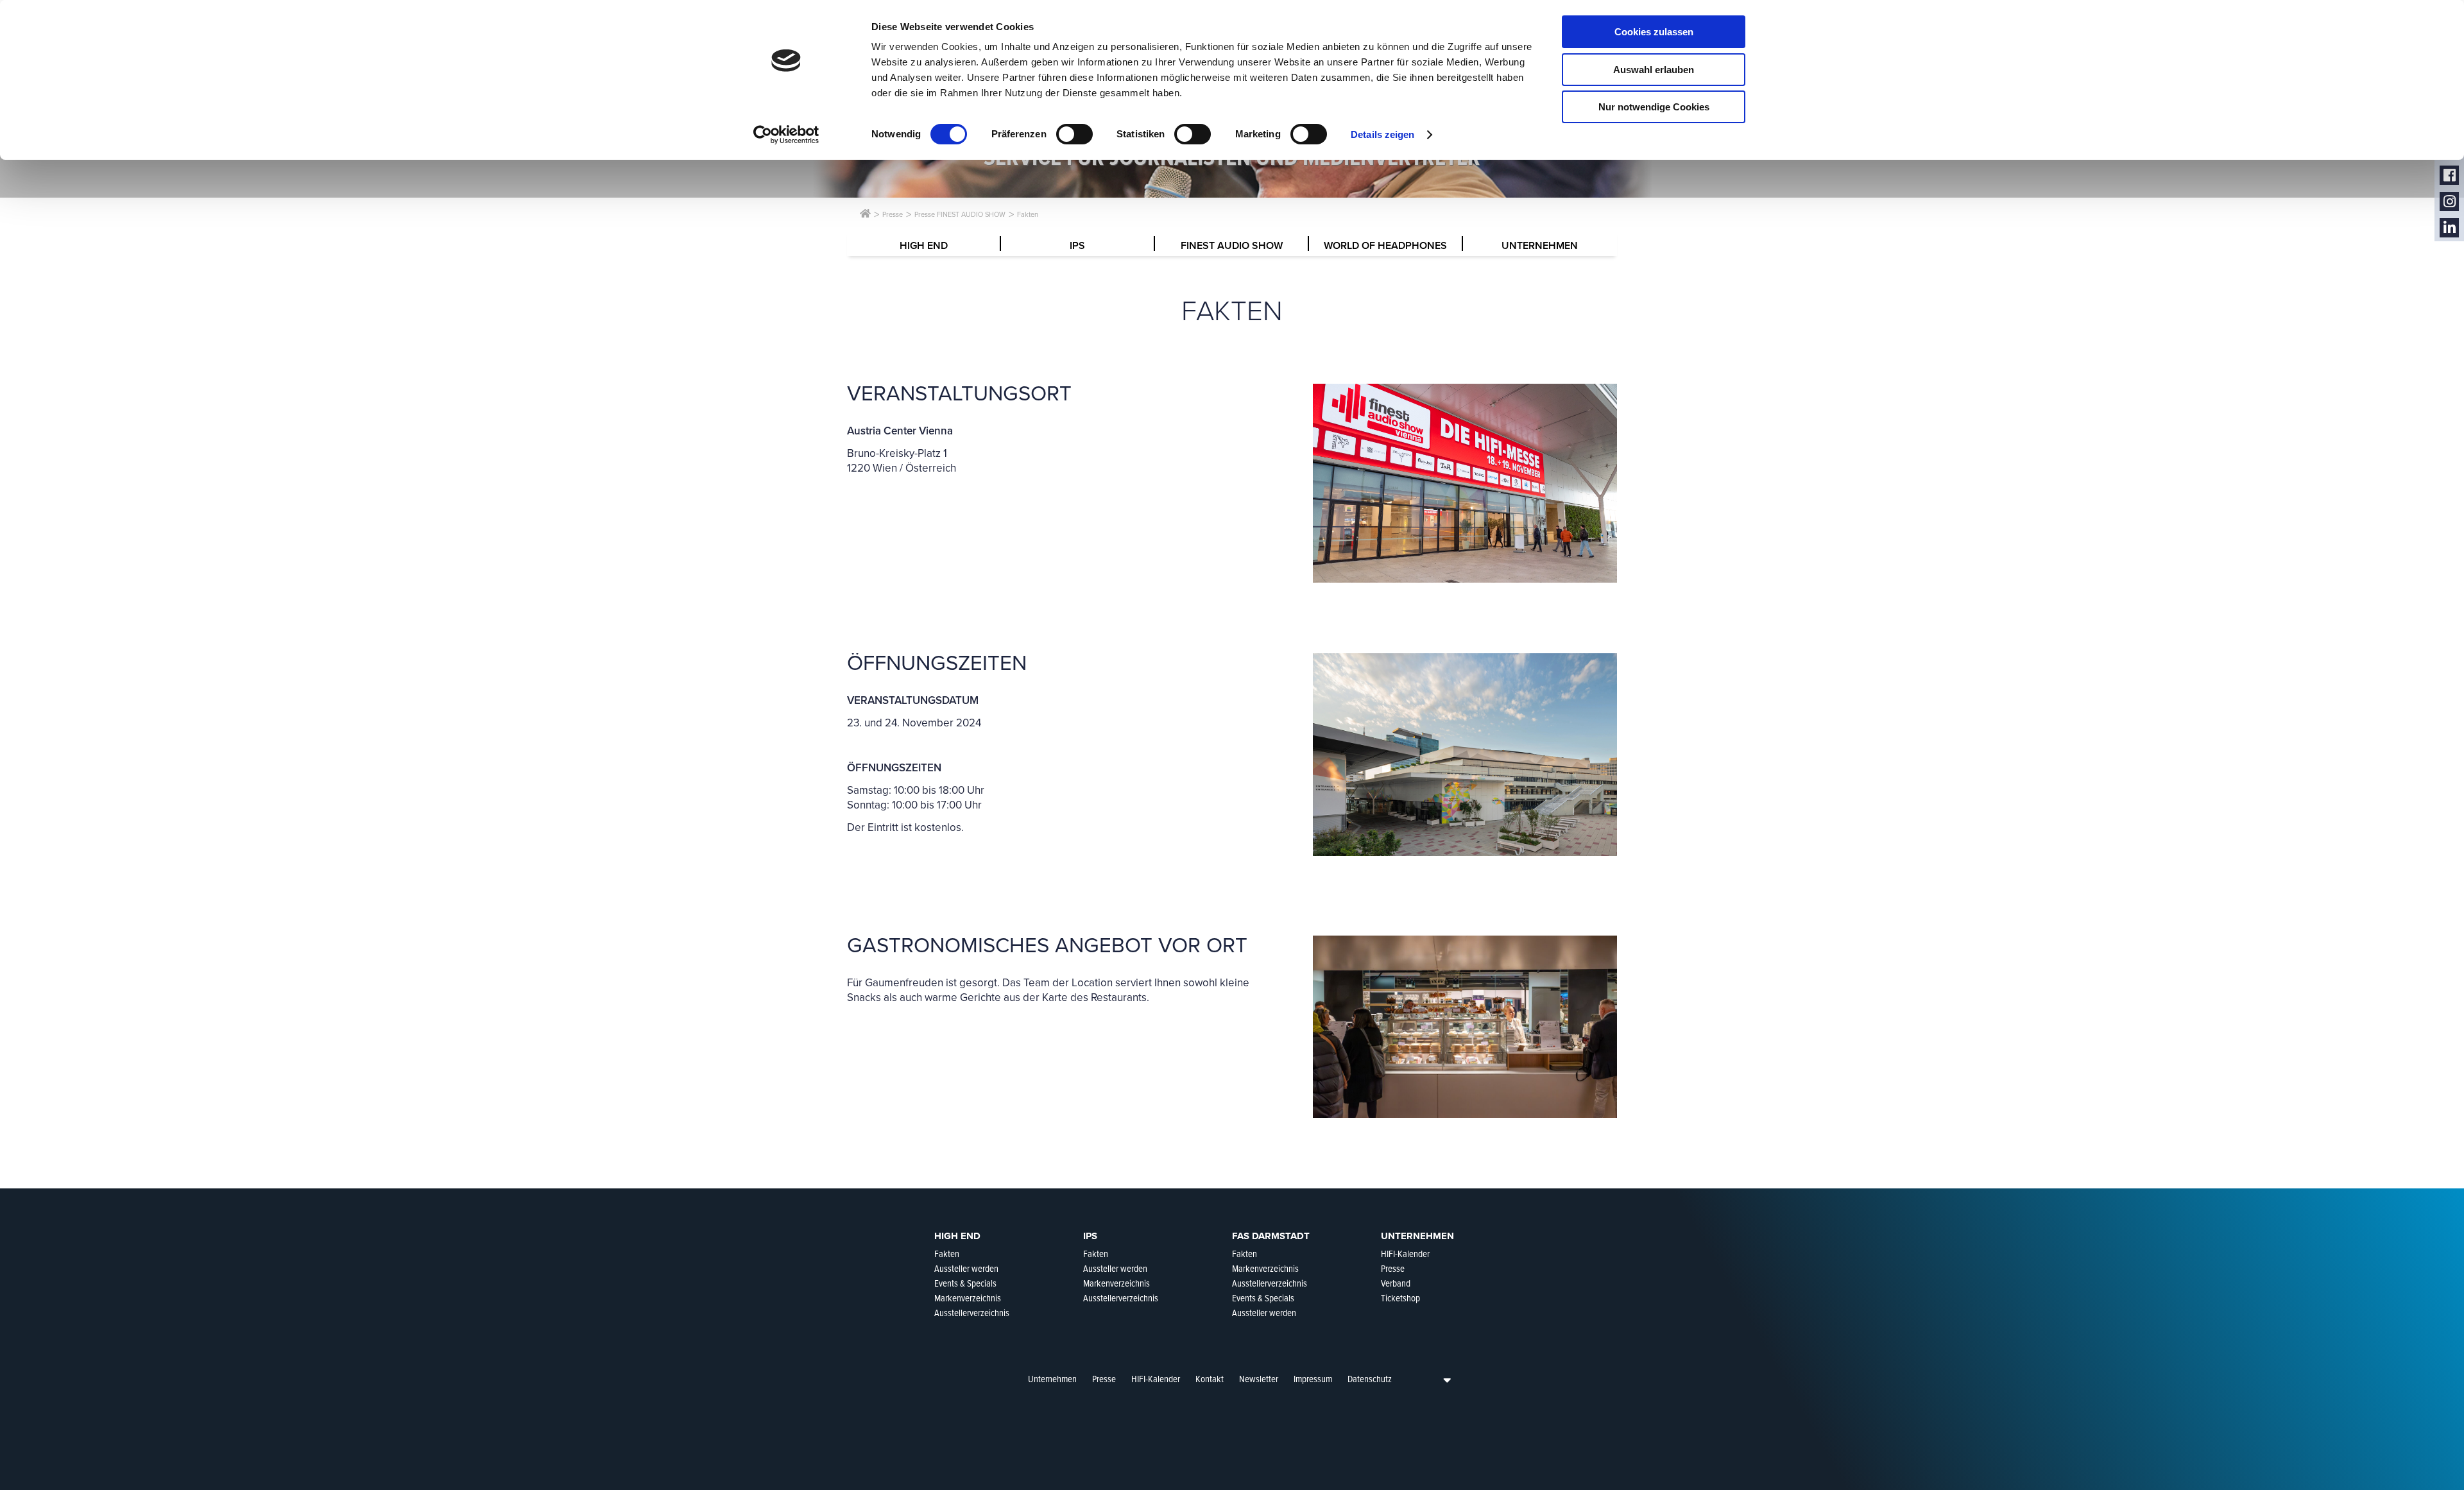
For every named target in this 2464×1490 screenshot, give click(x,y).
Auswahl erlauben (1654, 70)
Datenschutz (1370, 1379)
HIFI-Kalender (1156, 1379)
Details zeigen (1382, 134)
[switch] (1074, 134)
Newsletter (1259, 1379)
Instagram (2449, 202)
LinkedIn (2449, 228)
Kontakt (1210, 1379)
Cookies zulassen (1654, 32)
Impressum (1313, 1379)
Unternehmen (1052, 1379)
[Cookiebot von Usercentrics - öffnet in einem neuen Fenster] (786, 135)
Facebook (2449, 176)
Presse (1104, 1379)
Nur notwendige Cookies (1654, 107)
